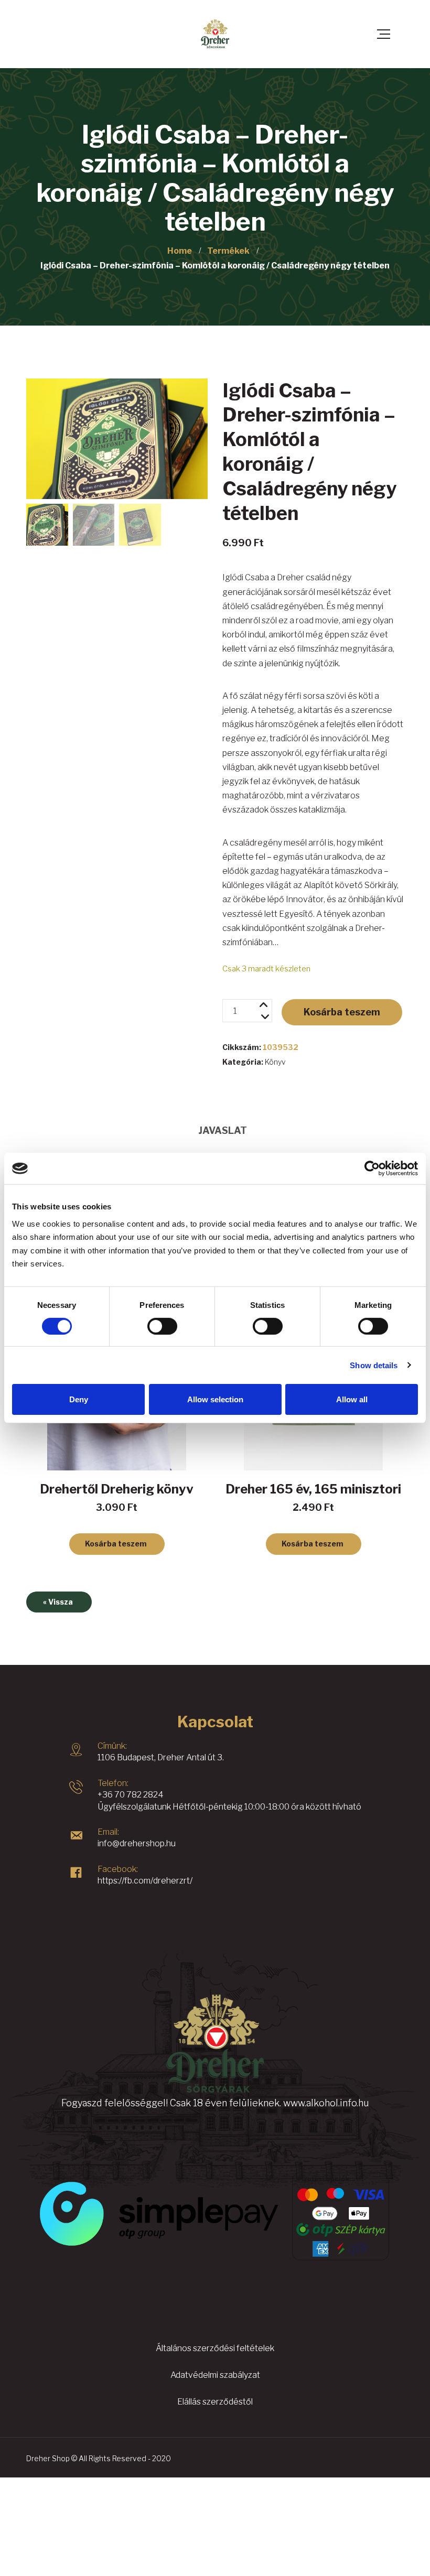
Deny (79, 1399)
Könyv (275, 1062)
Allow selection (215, 1399)
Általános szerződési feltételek (215, 2348)
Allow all (352, 1399)
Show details (374, 1365)
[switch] (162, 1326)
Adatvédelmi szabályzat (215, 2375)
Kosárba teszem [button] (116, 1544)
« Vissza (58, 1602)
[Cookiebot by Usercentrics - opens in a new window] (372, 1168)
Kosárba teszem (342, 1012)
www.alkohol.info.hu (326, 2103)
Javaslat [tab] (223, 1130)
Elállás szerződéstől (215, 2402)
